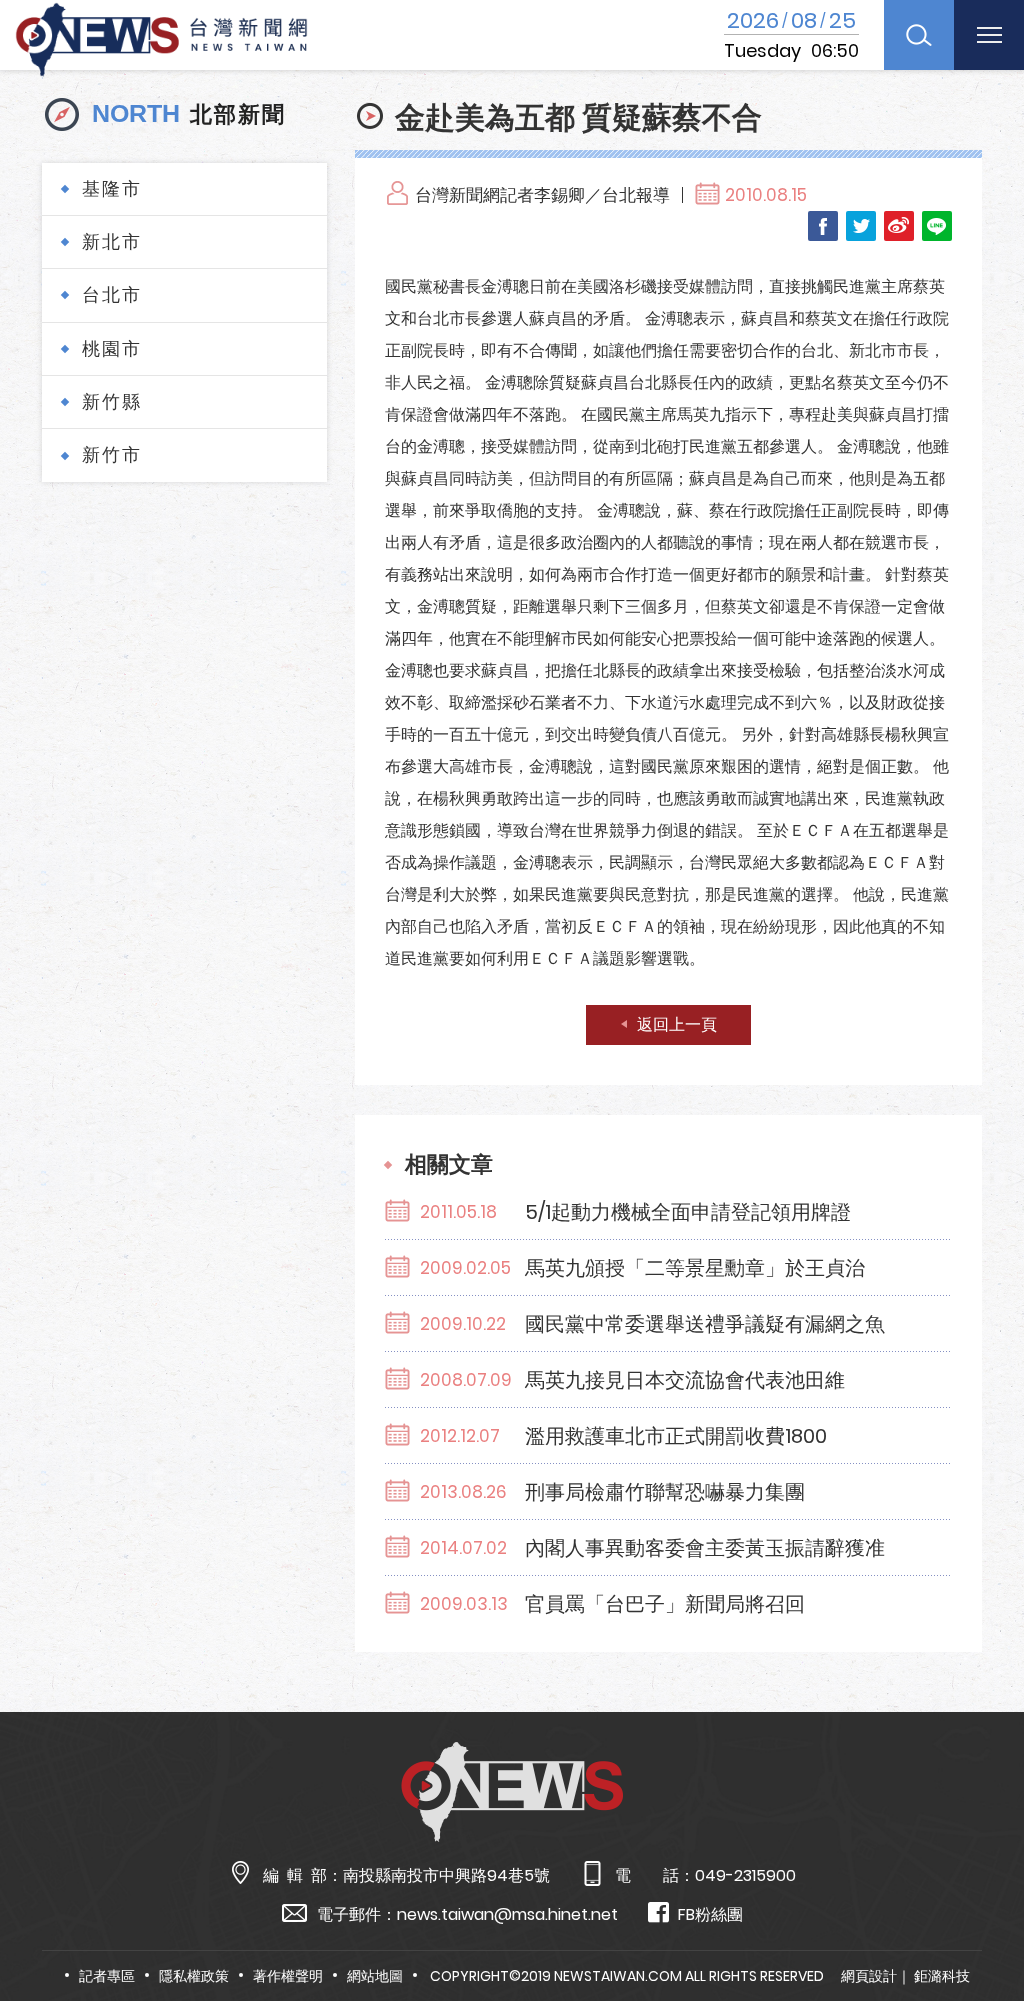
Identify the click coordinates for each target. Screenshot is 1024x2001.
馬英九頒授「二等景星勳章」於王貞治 (695, 1268)
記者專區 (107, 1976)
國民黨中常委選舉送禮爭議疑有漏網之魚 (705, 1324)
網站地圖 (375, 1976)
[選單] (989, 35)
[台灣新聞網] (161, 36)
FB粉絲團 (710, 1914)
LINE (937, 226)
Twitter (861, 226)
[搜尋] (919, 35)
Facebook (823, 226)
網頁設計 (869, 1976)
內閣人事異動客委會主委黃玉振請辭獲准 (705, 1548)
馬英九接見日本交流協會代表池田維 (685, 1380)
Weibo (899, 226)
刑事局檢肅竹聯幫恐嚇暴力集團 (665, 1492)
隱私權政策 (194, 1976)
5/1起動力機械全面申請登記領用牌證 (688, 1212)
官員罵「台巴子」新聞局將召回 (665, 1604)
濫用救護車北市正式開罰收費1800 (676, 1436)
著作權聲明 (288, 1976)
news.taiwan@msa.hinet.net (507, 1914)
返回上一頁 (677, 1024)
